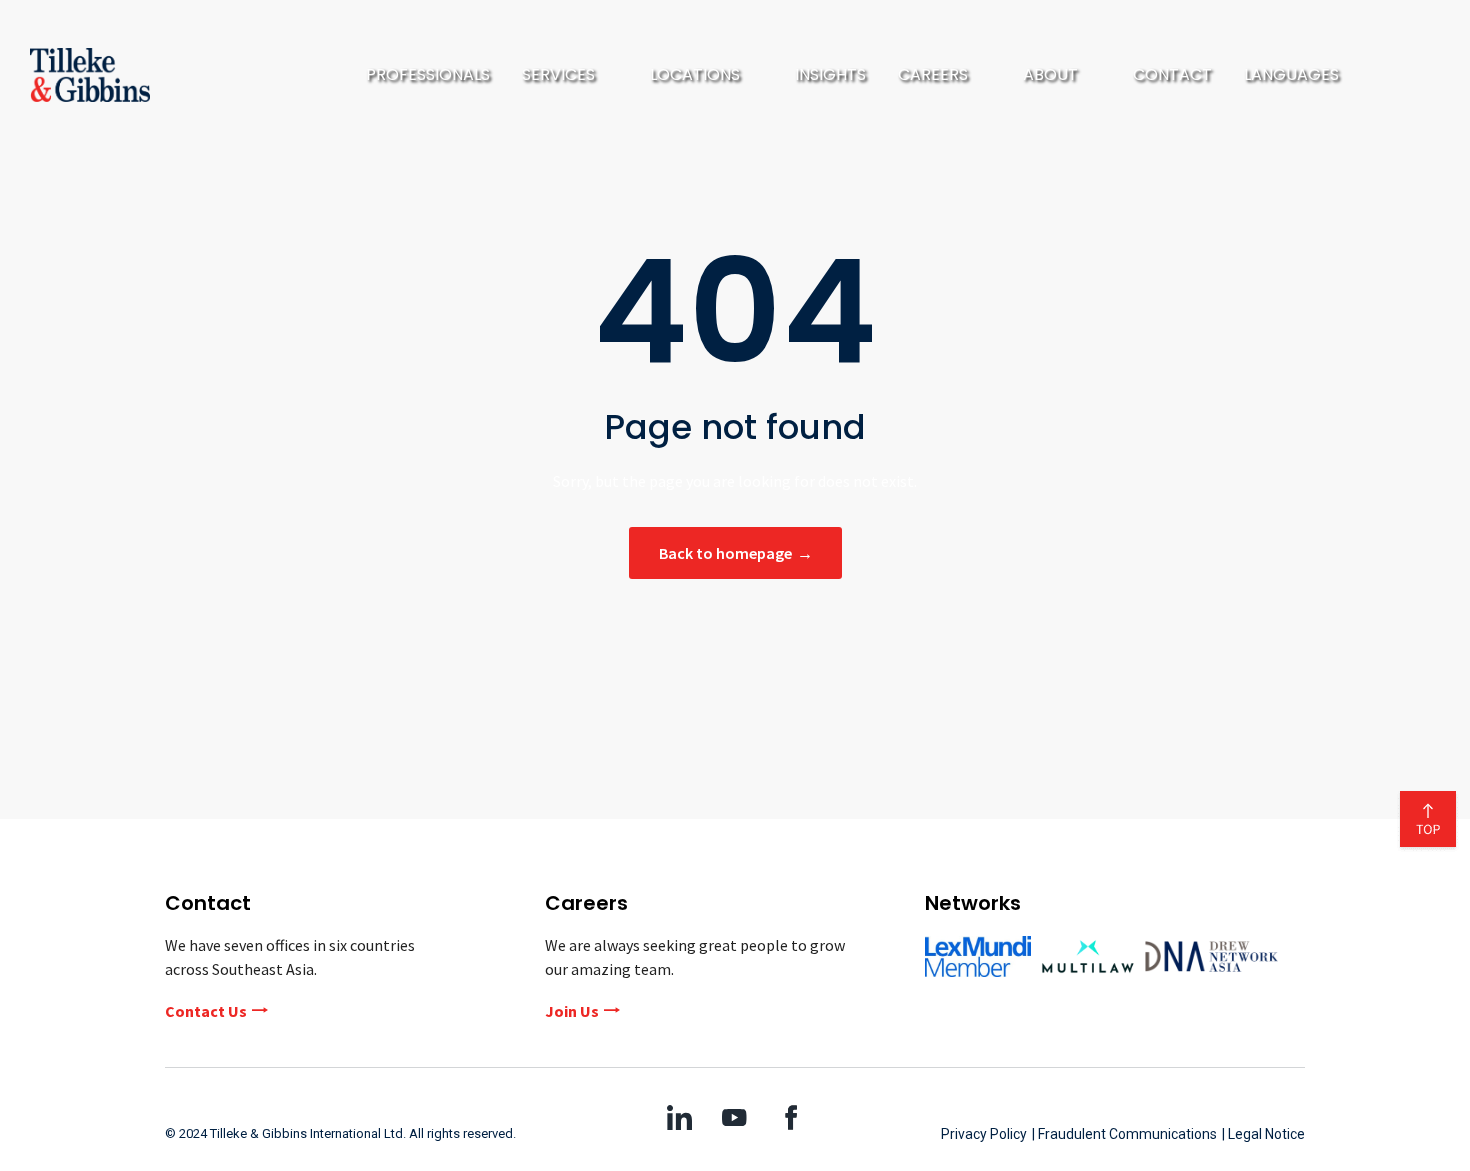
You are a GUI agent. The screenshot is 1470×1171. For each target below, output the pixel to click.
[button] (570, 75)
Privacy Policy (984, 1134)
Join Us (572, 1011)
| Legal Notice (1263, 1134)
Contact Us (206, 1011)
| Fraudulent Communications (1124, 1134)
